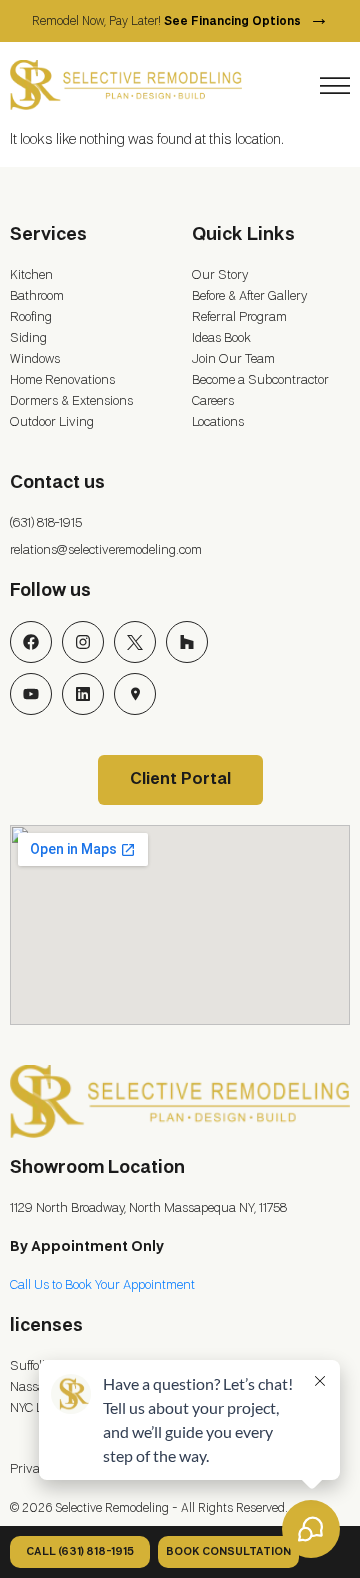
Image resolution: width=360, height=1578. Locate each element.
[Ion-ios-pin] (135, 694)
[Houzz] (187, 642)
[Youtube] (31, 694)
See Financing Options (246, 22)
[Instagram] (83, 642)
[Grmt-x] (135, 642)
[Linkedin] (83, 694)
